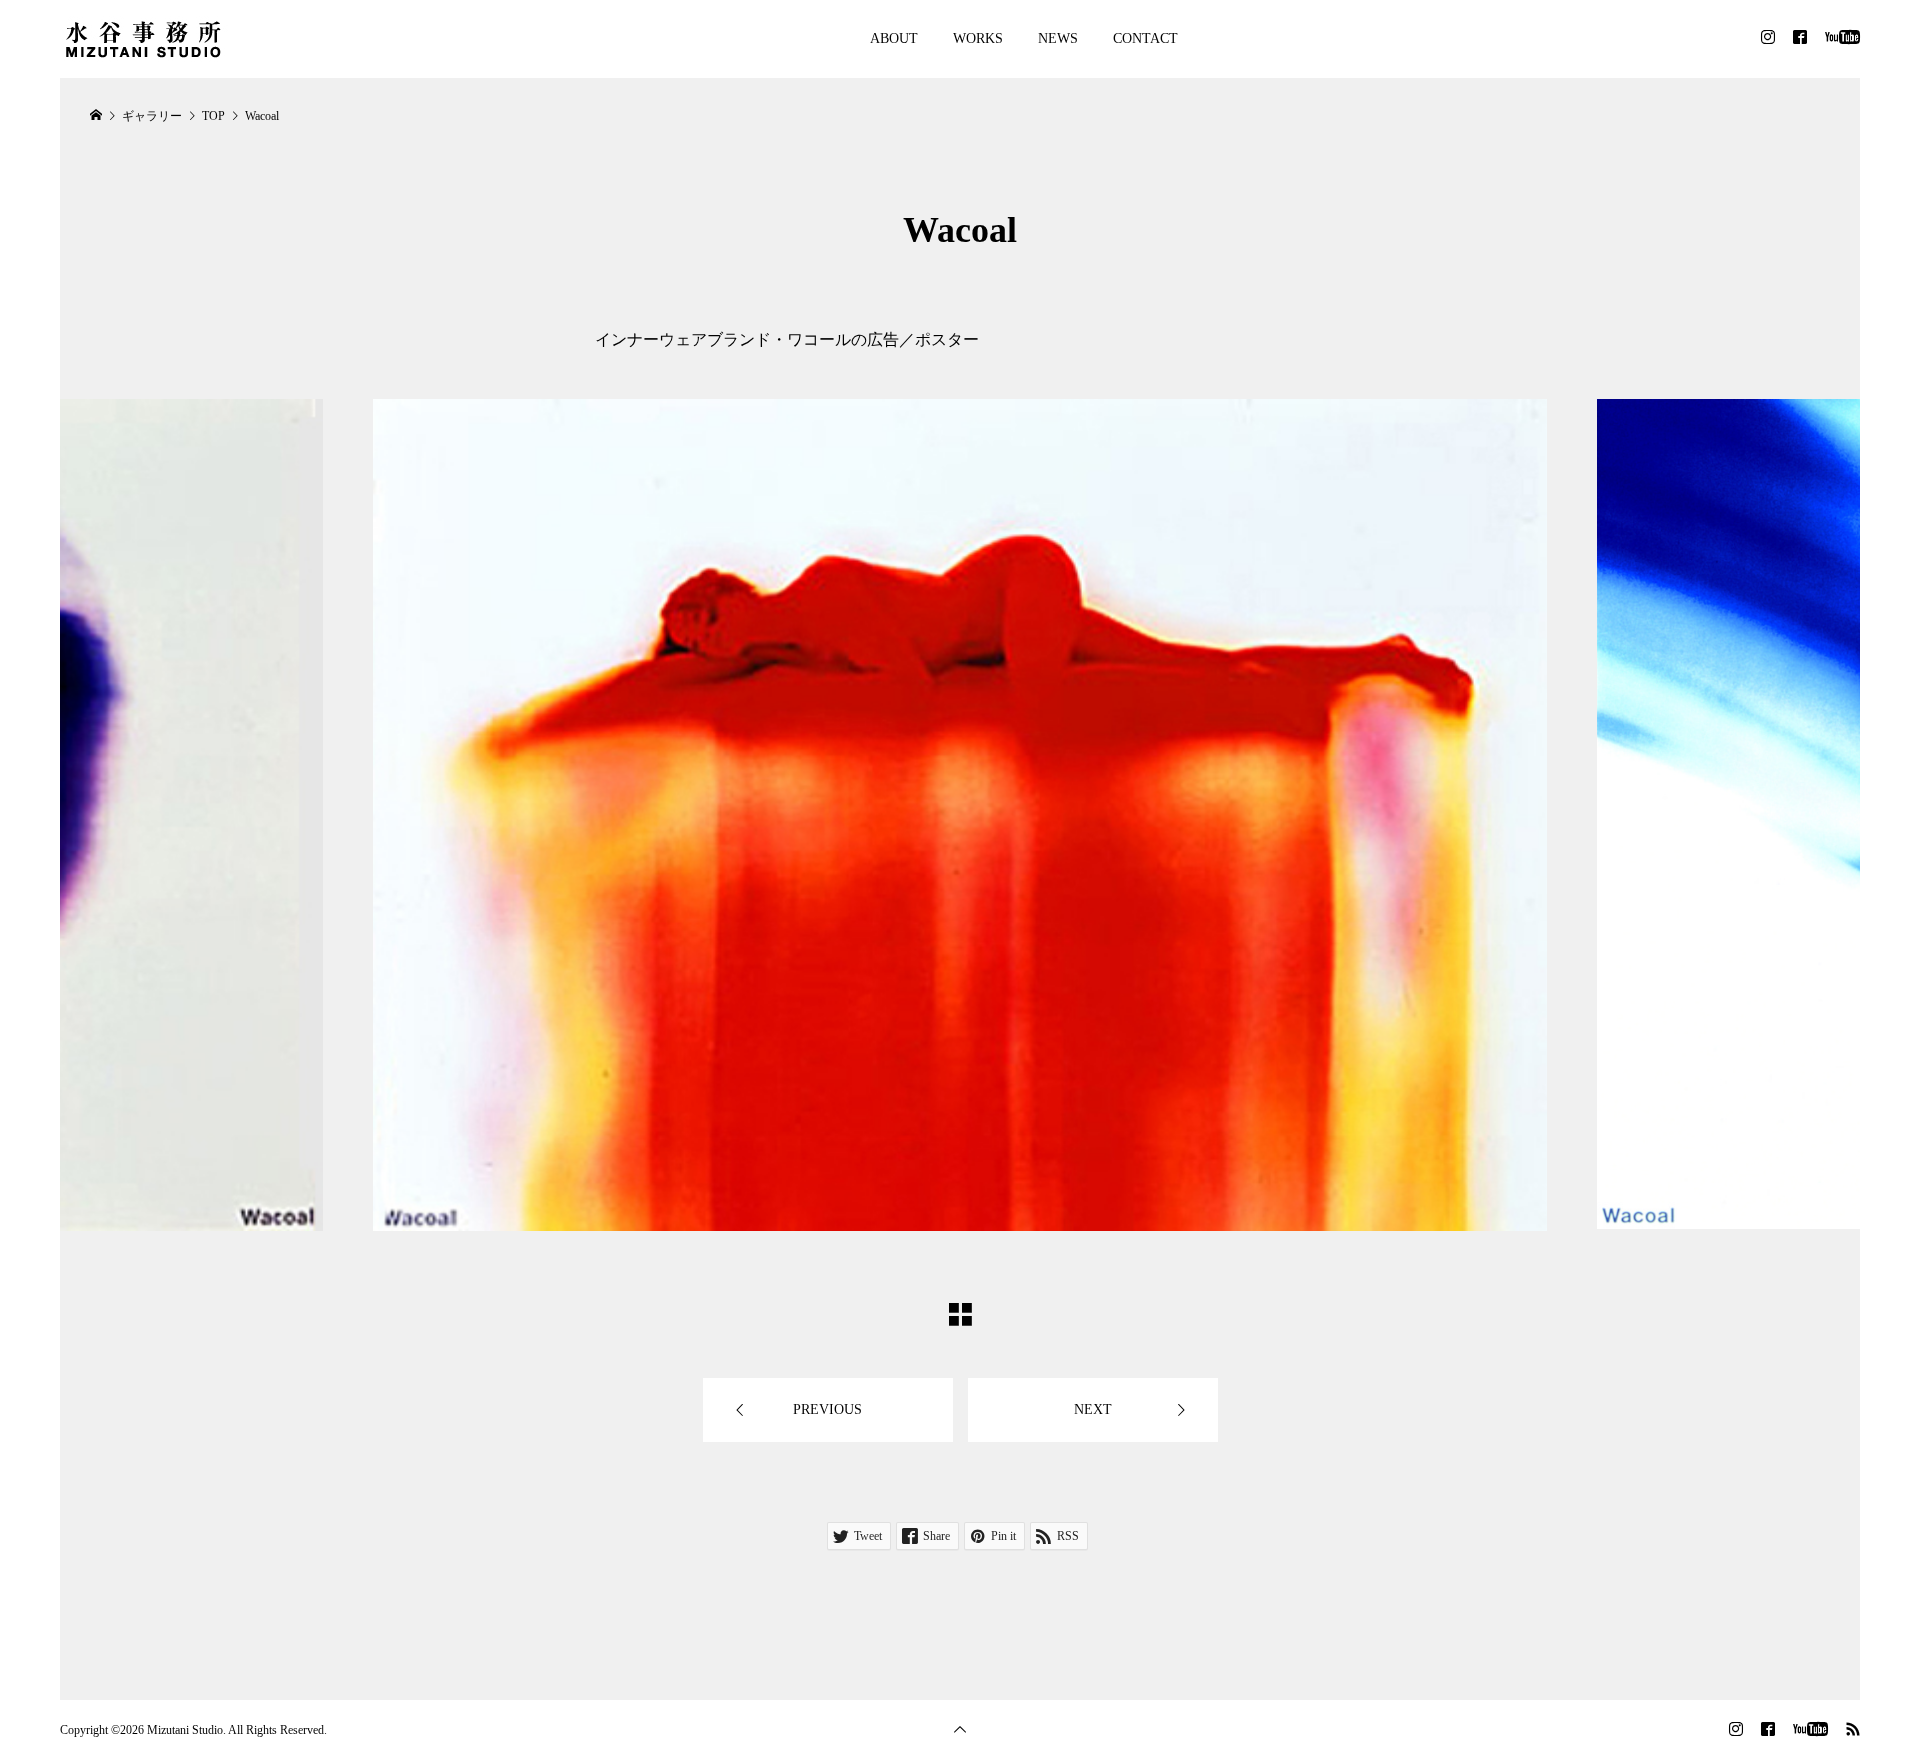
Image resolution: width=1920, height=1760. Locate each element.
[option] (960, 815)
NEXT (1093, 1409)
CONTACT (1145, 38)
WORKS (978, 38)
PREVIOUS (827, 1409)
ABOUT (894, 38)
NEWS (1058, 38)
